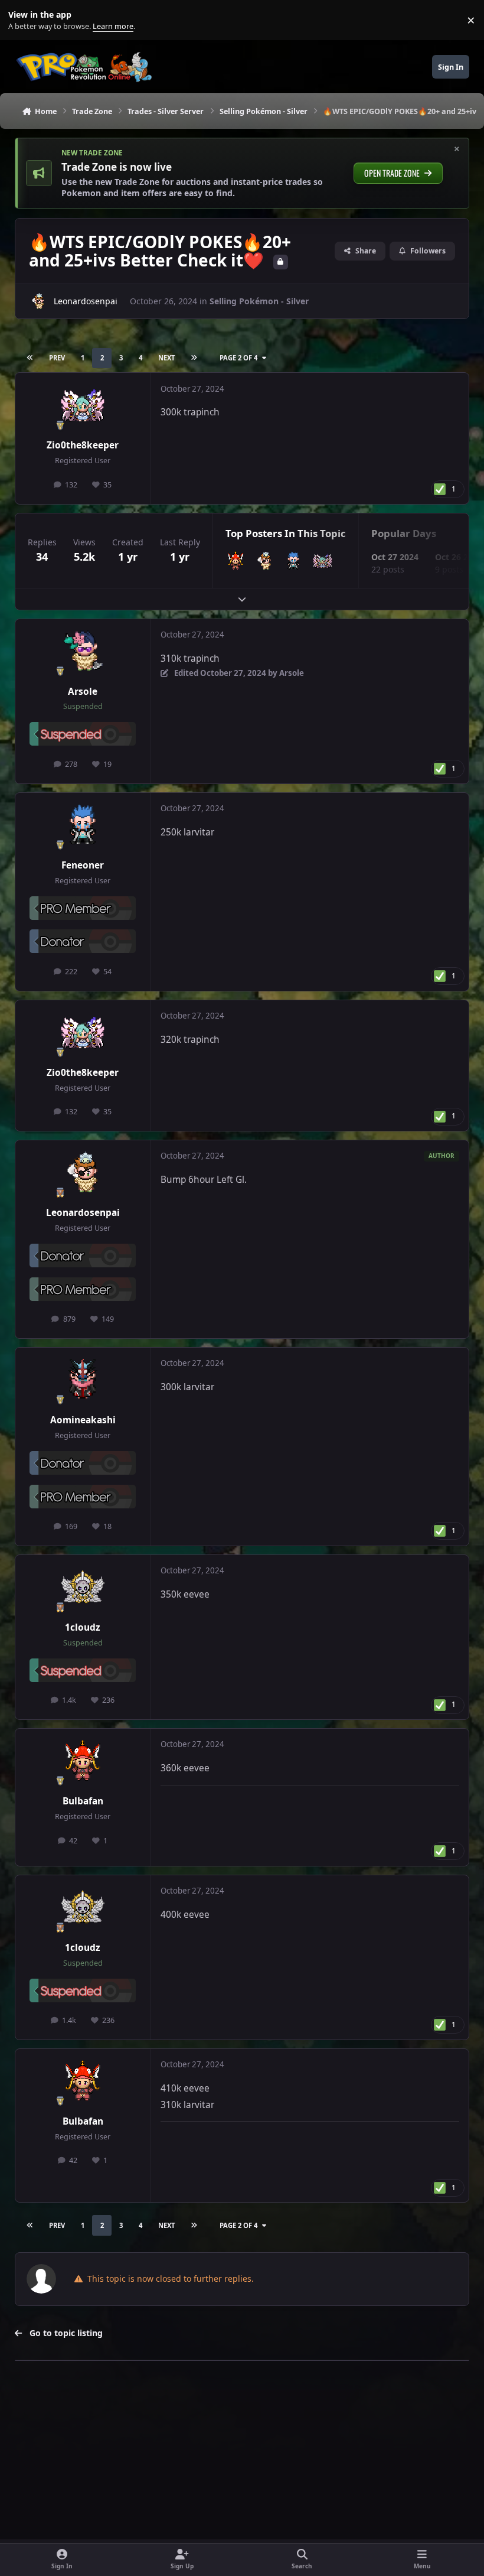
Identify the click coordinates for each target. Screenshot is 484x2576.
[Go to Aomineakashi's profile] (83, 1380)
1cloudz (83, 1627)
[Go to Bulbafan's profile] (236, 561)
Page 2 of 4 (238, 358)
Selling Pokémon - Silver (259, 301)
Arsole (83, 692)
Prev (57, 358)
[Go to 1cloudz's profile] (83, 1588)
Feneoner (83, 865)
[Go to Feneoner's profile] (294, 561)
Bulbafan (83, 1801)
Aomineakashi (83, 1420)
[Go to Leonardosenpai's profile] (38, 301)
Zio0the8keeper (83, 445)
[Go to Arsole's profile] (83, 652)
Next (166, 358)
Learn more (23, 20)
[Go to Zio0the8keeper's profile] (83, 406)
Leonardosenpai (86, 301)
